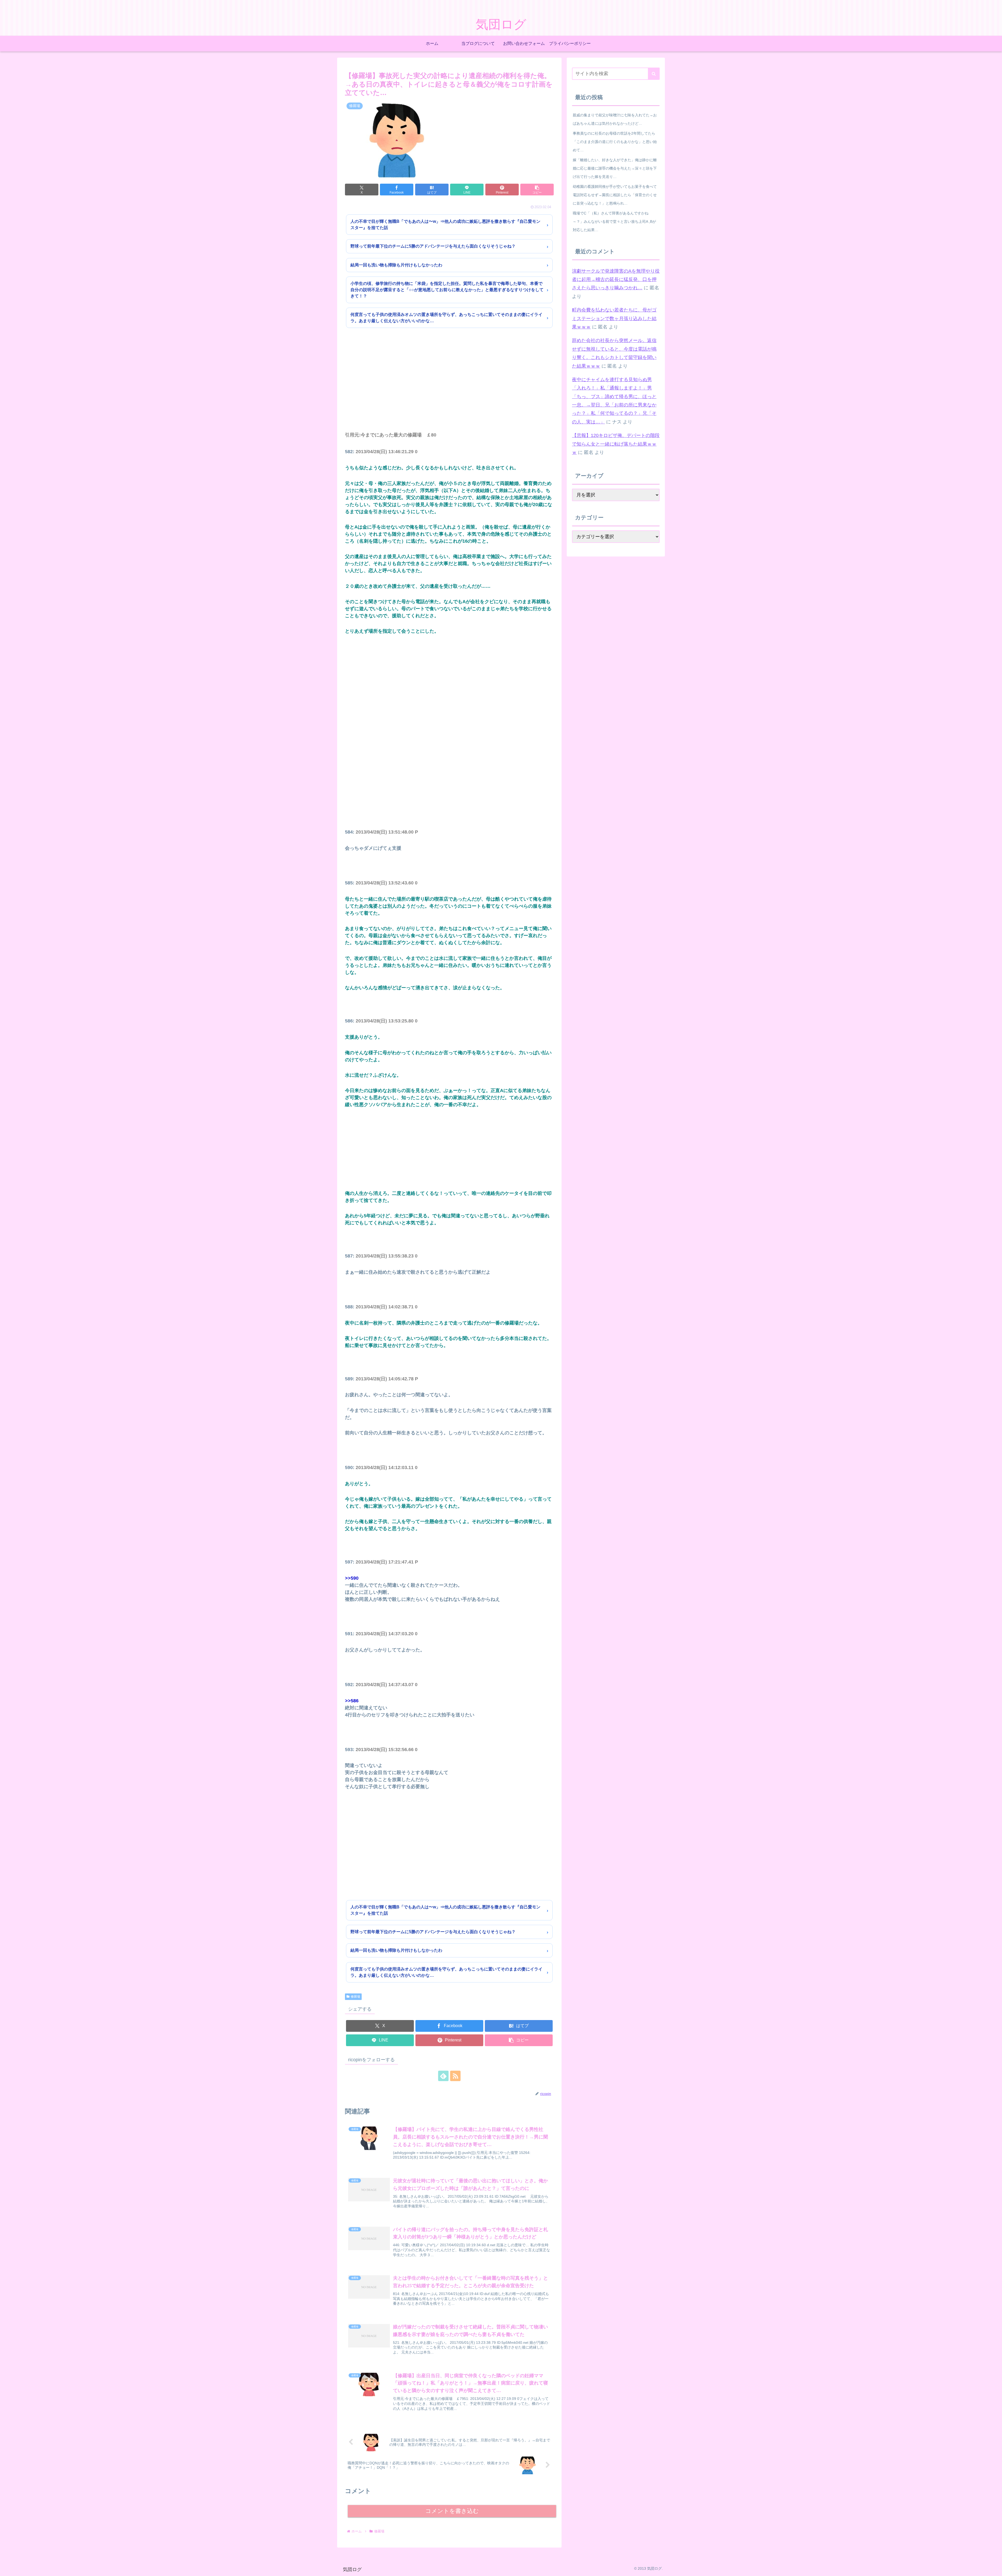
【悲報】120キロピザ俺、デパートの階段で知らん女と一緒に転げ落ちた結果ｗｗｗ (616, 444)
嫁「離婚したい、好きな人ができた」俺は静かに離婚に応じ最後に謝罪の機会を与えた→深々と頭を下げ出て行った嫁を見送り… (615, 168)
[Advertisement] (449, 387)
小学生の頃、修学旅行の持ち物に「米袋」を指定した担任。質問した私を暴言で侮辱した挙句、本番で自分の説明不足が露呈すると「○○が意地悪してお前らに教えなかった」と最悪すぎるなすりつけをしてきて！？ (447, 290)
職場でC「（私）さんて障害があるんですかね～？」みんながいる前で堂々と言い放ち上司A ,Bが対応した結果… (614, 221)
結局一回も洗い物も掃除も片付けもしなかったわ (396, 265)
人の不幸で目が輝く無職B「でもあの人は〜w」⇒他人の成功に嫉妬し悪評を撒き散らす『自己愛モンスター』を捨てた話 (445, 224)
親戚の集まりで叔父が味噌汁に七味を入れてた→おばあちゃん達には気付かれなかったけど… (615, 119)
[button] (537, 190)
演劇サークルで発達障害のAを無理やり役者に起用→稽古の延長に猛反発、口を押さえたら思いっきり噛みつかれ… (616, 280)
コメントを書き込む (452, 2511)
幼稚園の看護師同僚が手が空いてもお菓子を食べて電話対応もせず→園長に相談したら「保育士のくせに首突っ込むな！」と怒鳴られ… (615, 195)
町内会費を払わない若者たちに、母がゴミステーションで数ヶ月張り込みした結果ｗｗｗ (614, 318)
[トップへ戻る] (994, 2568)
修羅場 (355, 1997)
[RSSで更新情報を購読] (455, 2076)
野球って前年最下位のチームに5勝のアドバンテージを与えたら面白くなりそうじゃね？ (433, 246)
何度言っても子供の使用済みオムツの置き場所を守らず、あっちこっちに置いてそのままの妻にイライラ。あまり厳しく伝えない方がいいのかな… (446, 318)
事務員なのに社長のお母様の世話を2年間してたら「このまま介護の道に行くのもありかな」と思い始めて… (615, 142)
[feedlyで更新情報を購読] (443, 2076)
